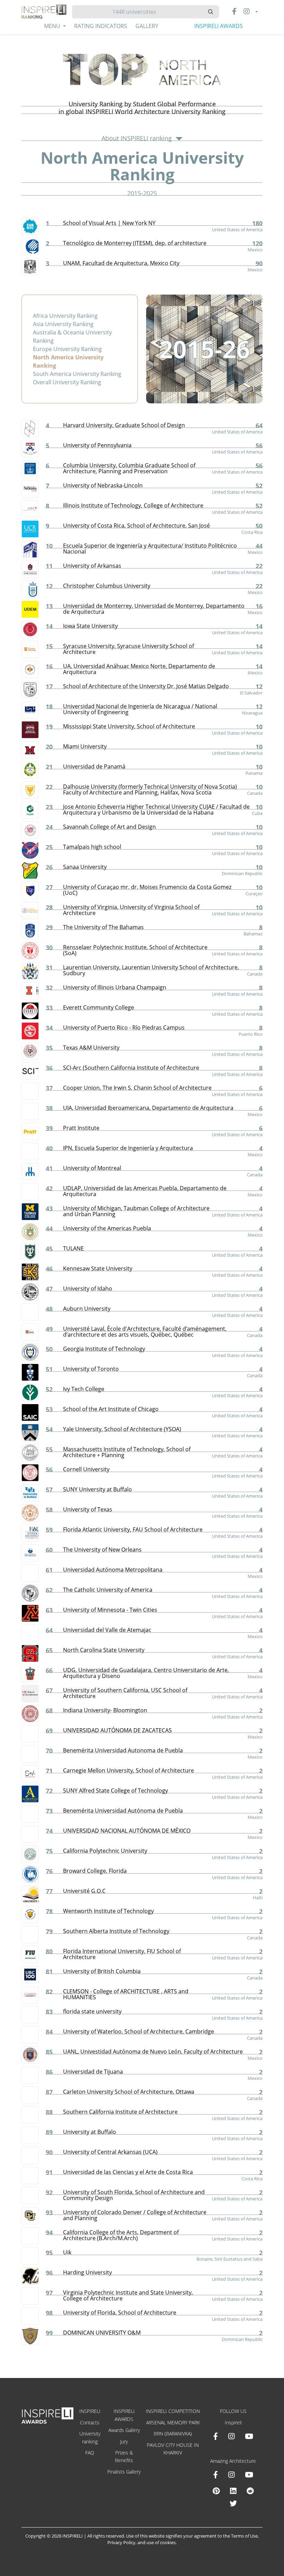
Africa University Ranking (65, 316)
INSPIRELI (90, 2411)
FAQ (90, 2453)
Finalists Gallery (124, 2472)
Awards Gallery (124, 2430)
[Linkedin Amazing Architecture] (233, 2491)
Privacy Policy (121, 2542)
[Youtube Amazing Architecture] (249, 2475)
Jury (124, 2442)
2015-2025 (142, 193)
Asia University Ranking (63, 324)
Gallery (147, 26)
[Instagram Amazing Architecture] (231, 2475)
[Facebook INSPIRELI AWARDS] (216, 2436)
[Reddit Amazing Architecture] (250, 2491)
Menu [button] (53, 26)
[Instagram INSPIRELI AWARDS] (231, 2436)
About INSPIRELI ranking (137, 138)
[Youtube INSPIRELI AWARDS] (249, 2436)
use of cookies (161, 2542)
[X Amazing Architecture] (233, 2503)
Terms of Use (244, 2536)
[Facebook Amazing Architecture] (216, 2475)
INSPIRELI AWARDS (219, 26)
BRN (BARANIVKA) (173, 2434)
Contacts (90, 2422)
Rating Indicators (101, 26)
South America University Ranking (77, 374)
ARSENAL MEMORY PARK (173, 2422)
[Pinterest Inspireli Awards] (216, 2491)
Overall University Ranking (67, 382)
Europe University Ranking (67, 349)
